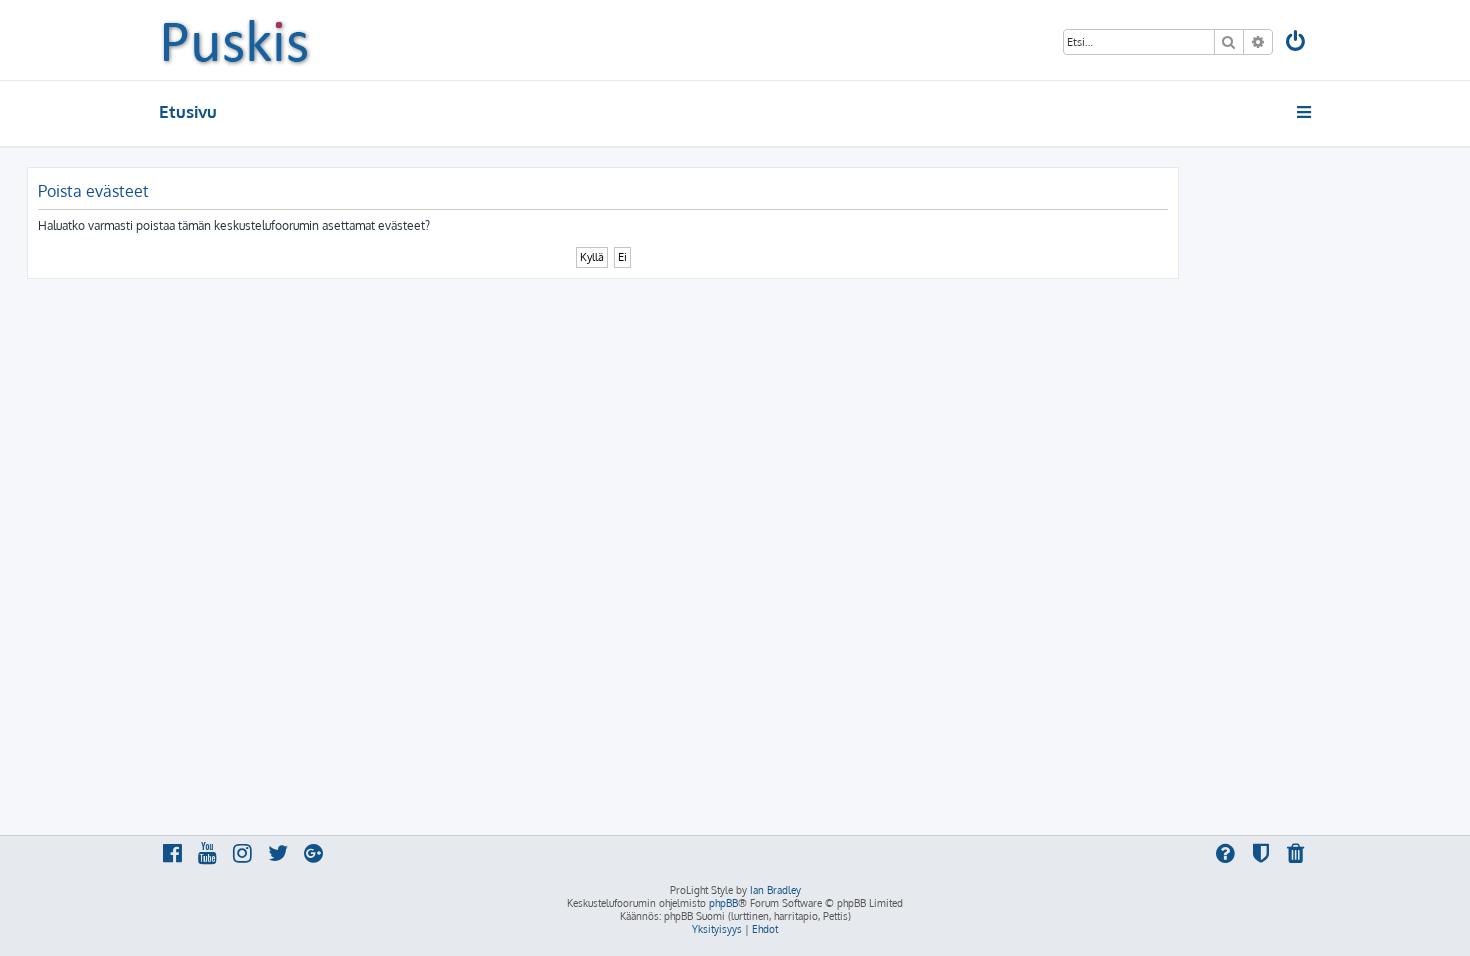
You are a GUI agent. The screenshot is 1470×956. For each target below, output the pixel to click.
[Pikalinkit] (1305, 112)
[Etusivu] (235, 40)
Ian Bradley (775, 890)
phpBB (723, 903)
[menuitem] (1297, 43)
